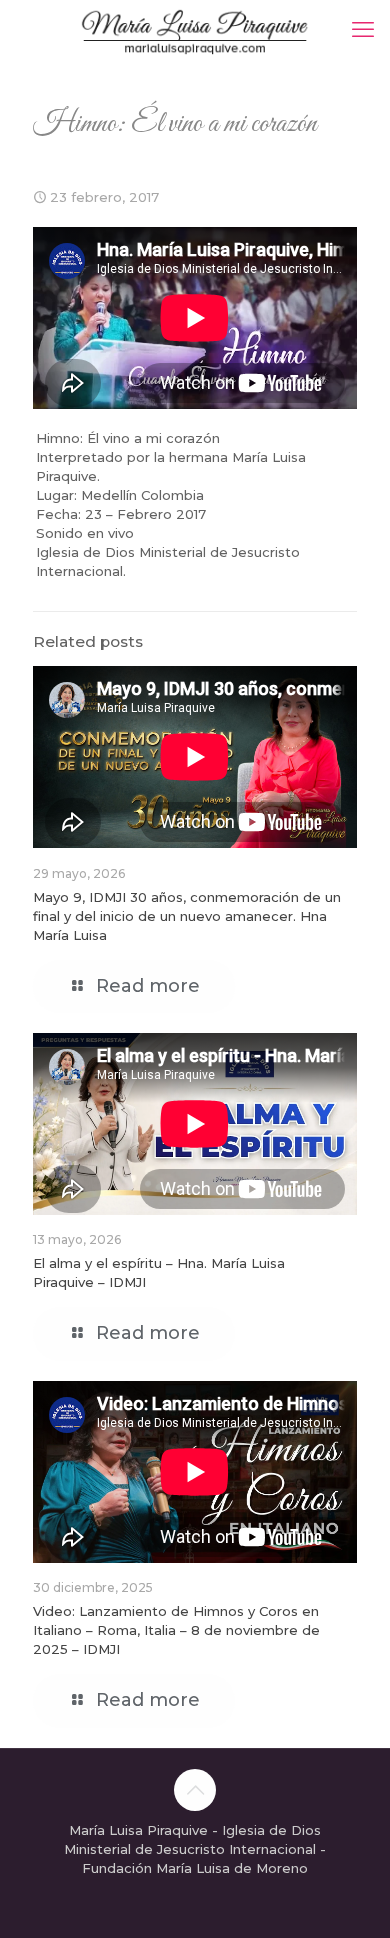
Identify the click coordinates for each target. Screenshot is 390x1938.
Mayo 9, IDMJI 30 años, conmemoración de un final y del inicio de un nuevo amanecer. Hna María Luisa (187, 916)
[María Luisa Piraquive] (195, 30)
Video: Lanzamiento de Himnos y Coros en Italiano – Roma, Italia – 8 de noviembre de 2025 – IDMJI (176, 1630)
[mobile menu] (363, 30)
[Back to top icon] (195, 1790)
